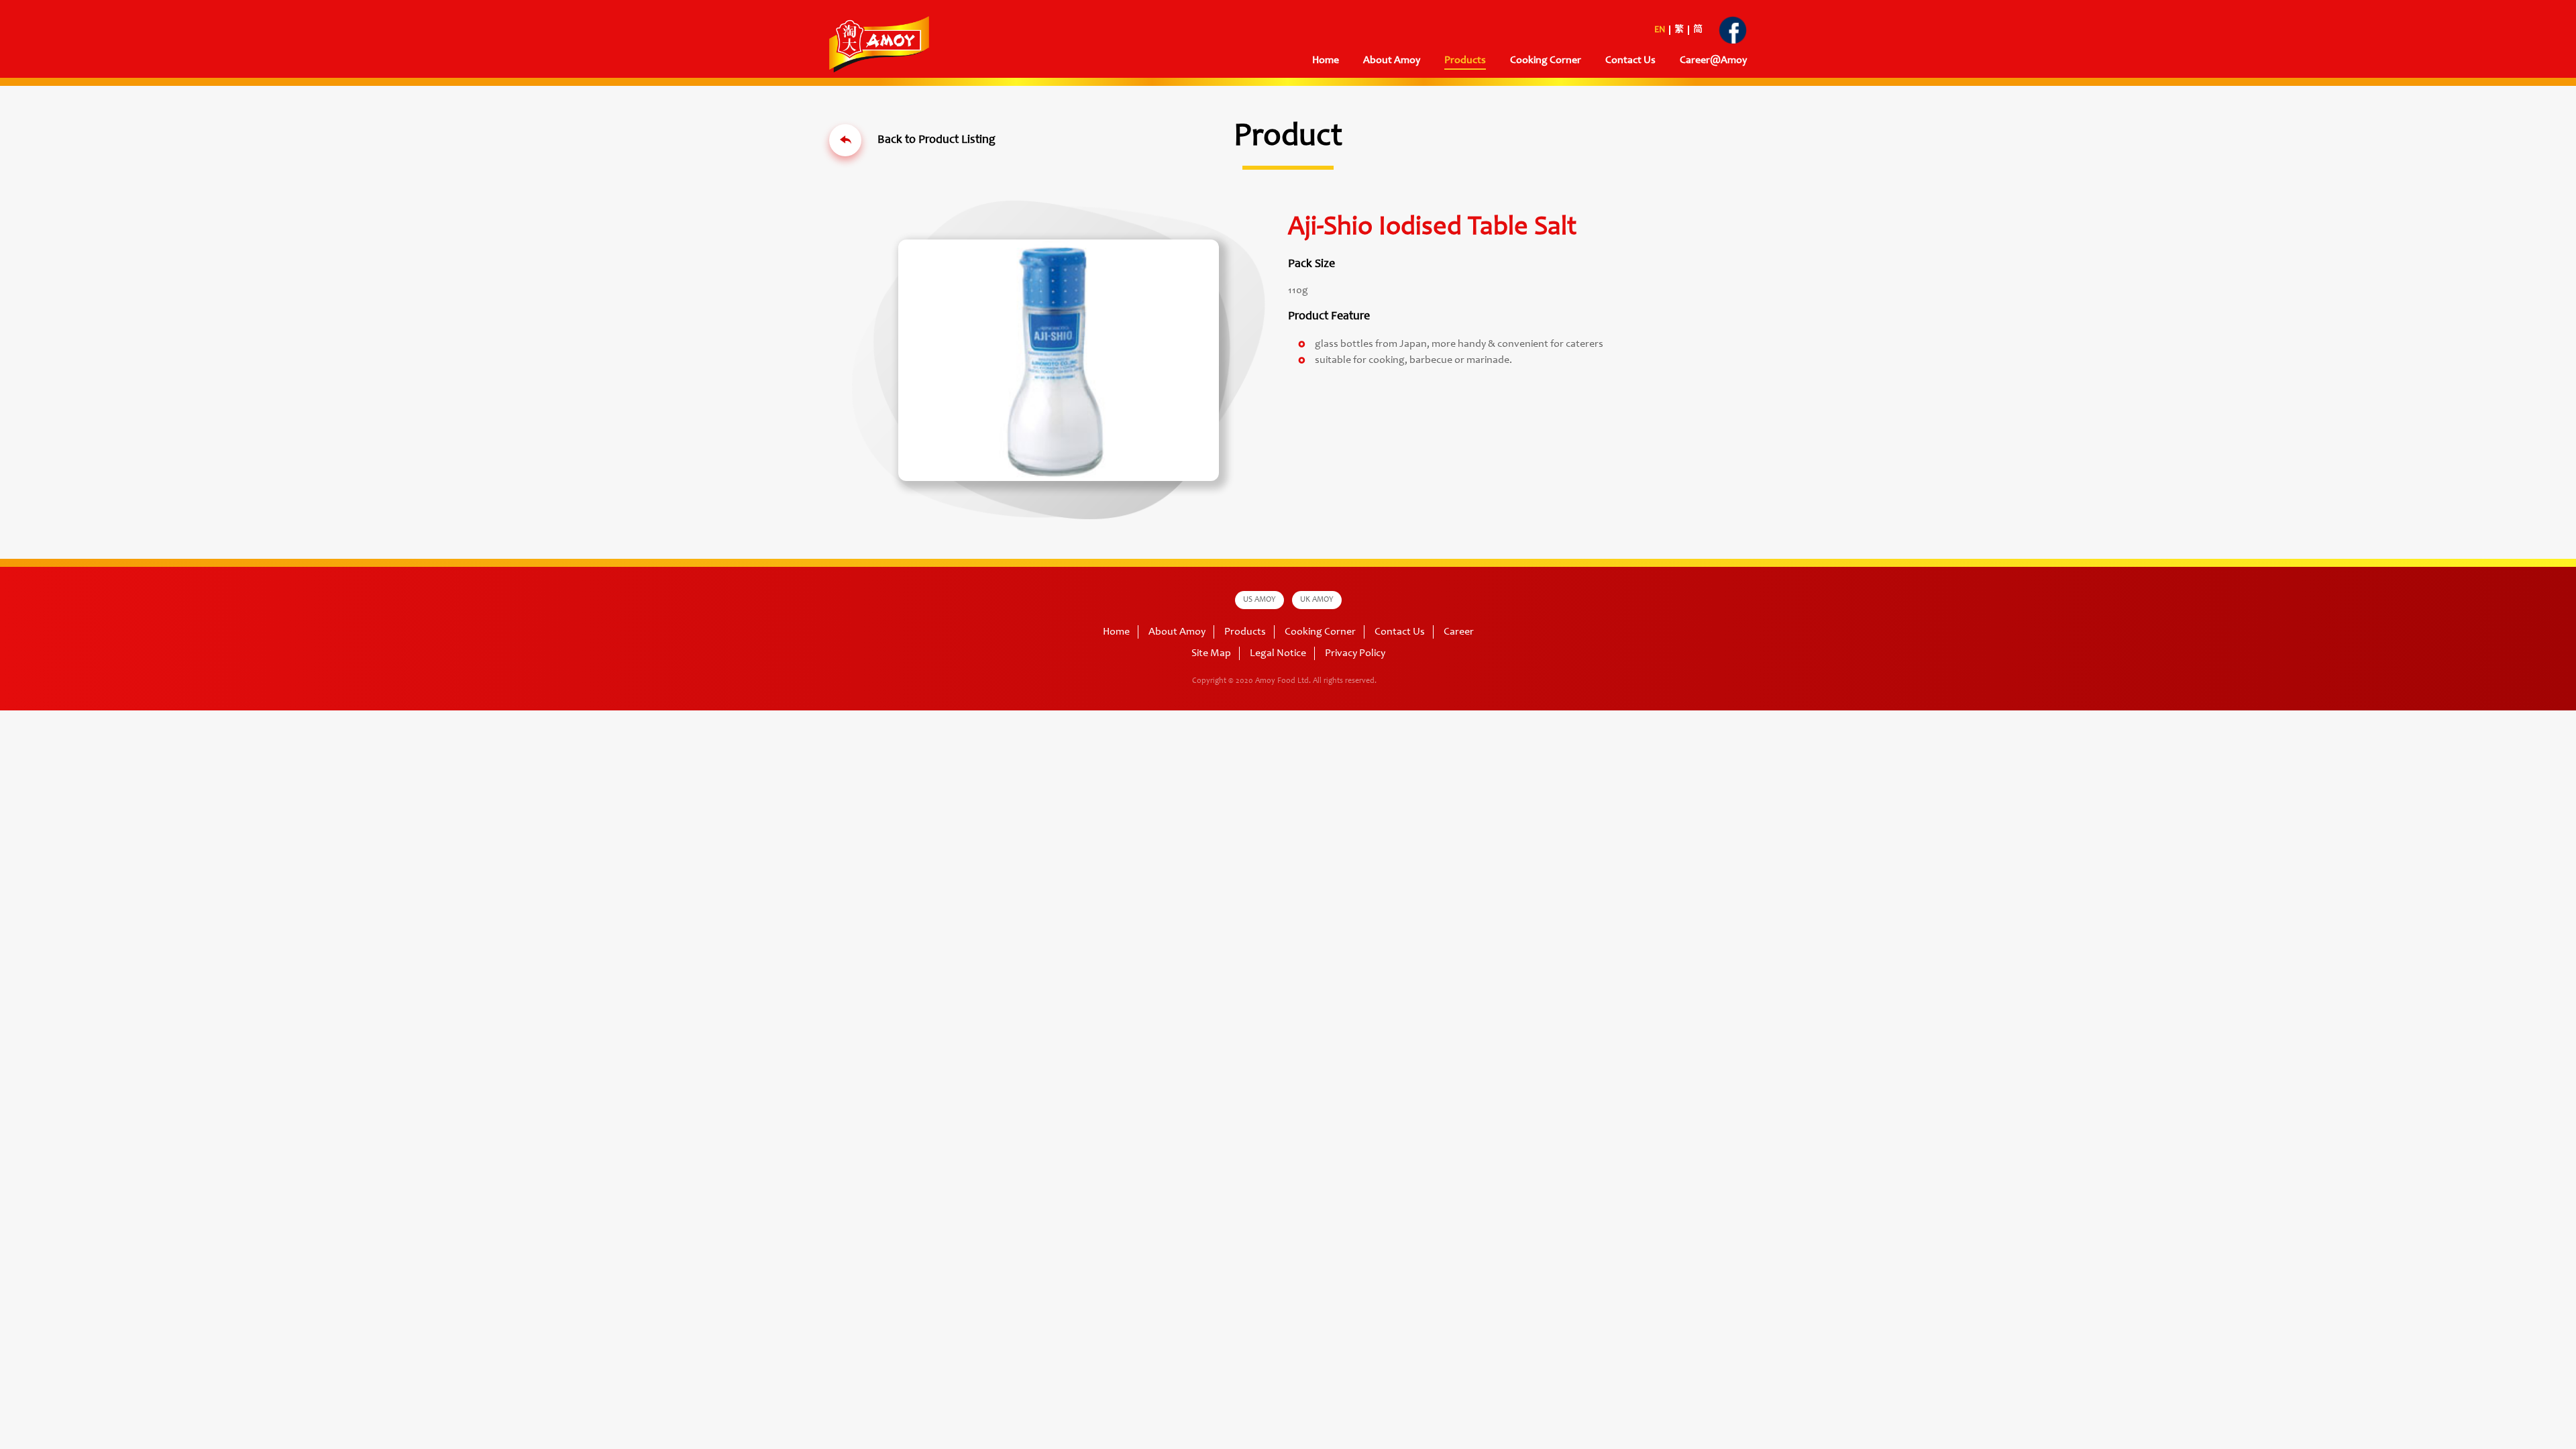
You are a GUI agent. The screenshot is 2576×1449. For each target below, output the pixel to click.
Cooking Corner (1320, 632)
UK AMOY (1317, 600)
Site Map (1211, 653)
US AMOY (1259, 600)
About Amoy (1392, 60)
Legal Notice (1278, 653)
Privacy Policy (1355, 653)
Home (1326, 60)
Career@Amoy (1713, 60)
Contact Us (1630, 60)
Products (1245, 632)
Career (1459, 632)
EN (1660, 30)
